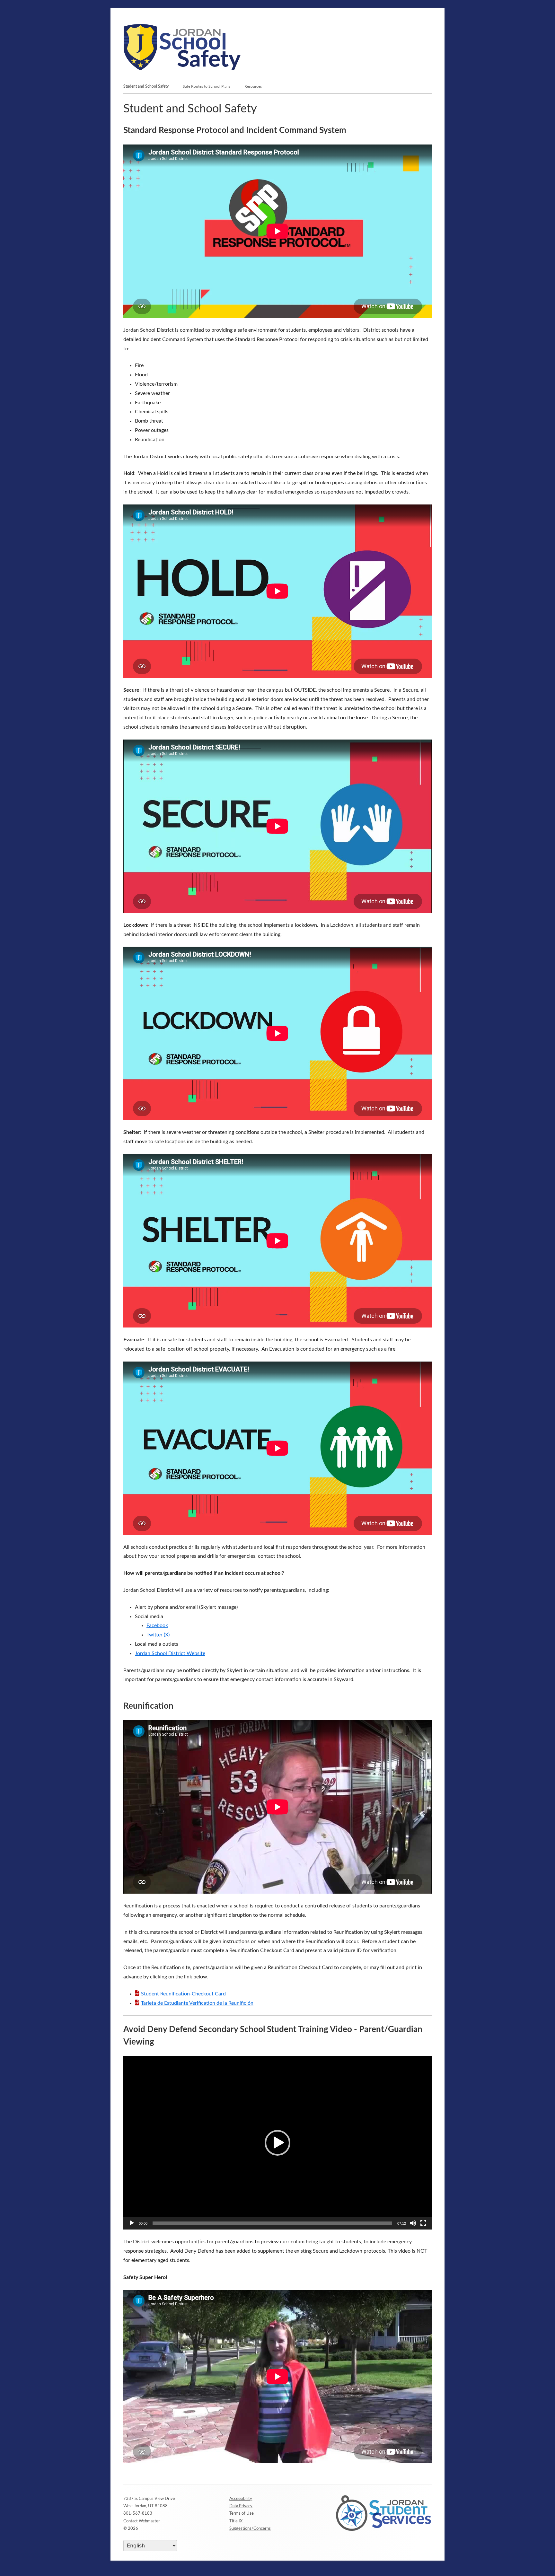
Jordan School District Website (170, 1653)
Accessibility (241, 2499)
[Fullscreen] (423, 2223)
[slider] (272, 2223)
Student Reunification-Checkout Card (183, 1994)
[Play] (132, 2223)
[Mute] (413, 2223)
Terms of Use (242, 2514)
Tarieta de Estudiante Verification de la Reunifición (197, 2003)
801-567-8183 (138, 2514)
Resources (253, 86)
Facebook (157, 1625)
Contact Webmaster (142, 2521)
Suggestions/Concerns (250, 2529)
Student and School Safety (146, 86)
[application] (277, 2143)
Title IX (236, 2521)
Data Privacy (241, 2506)
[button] (277, 2143)
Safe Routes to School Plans (207, 86)
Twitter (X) (158, 1635)
